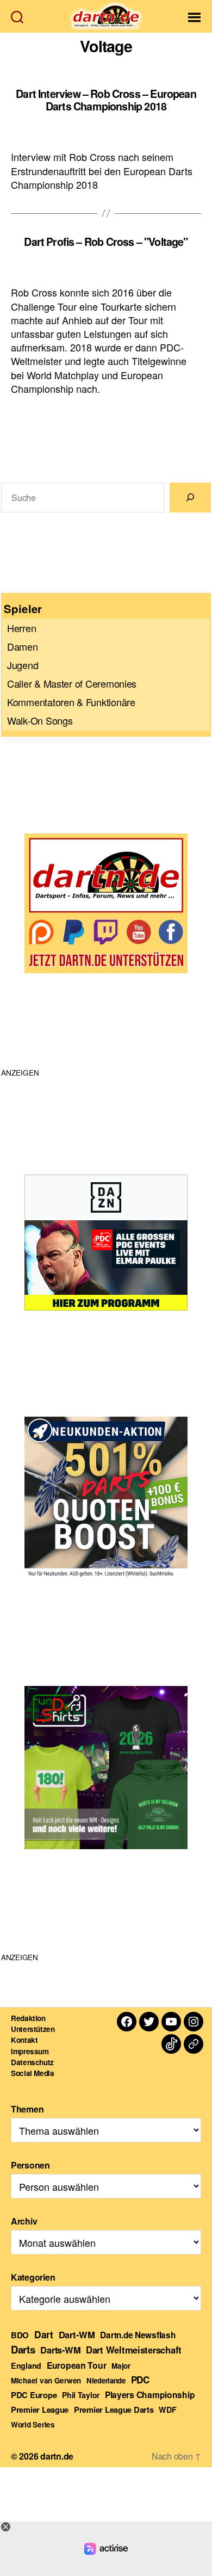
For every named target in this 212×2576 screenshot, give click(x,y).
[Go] (190, 498)
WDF (167, 2410)
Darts (23, 2349)
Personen (30, 2165)
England (26, 2365)
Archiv (24, 2221)
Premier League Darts (114, 2410)
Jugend (23, 665)
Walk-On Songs (40, 720)
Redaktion (28, 2018)
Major (121, 2366)
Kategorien (33, 2277)
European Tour (77, 2365)
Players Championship (150, 2395)
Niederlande (106, 2380)
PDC (140, 2380)
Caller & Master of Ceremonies (72, 683)
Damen (23, 646)
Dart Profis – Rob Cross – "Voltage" (106, 242)
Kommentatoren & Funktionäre (71, 702)
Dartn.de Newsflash (138, 2335)
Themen (27, 2109)
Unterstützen (33, 2029)
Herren (21, 628)
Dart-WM (77, 2334)
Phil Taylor (81, 2395)
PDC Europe (34, 2395)
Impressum (30, 2051)
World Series (33, 2424)
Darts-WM (60, 2350)
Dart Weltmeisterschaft (134, 2350)
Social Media (33, 2073)
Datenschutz (32, 2062)
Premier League (40, 2410)
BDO (20, 2335)
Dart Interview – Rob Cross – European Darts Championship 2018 (106, 100)
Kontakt (24, 2040)
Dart (44, 2334)
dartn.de (57, 2456)
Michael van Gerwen (46, 2380)
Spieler (23, 609)
